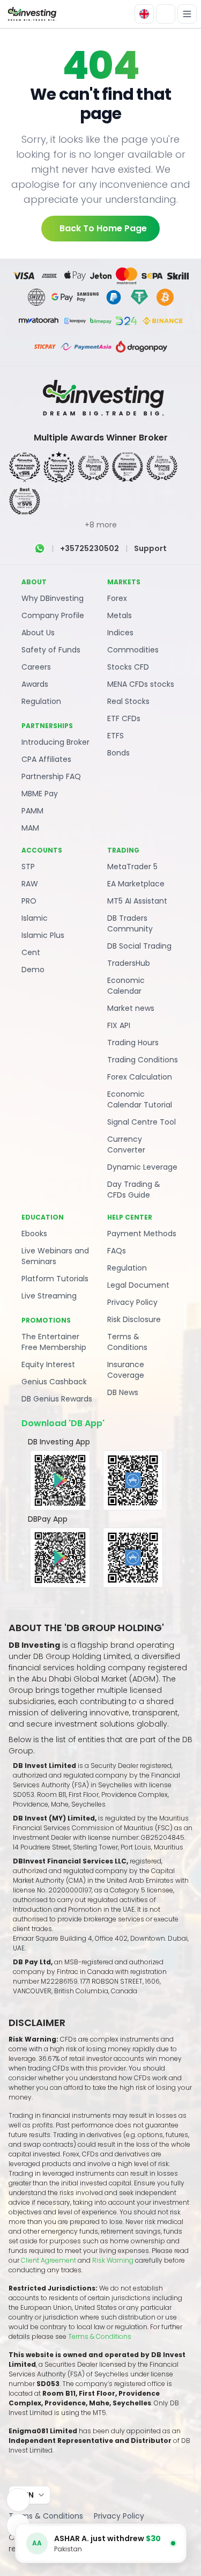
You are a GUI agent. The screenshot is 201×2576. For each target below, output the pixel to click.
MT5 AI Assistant (137, 901)
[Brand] (31, 14)
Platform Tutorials (55, 1279)
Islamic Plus (43, 935)
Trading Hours (133, 1043)
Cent (31, 952)
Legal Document (138, 1285)
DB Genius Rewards (57, 1399)
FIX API (119, 1025)
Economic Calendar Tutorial (140, 1099)
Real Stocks (128, 701)
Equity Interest (48, 1364)
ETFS (116, 736)
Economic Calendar (126, 986)
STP (28, 867)
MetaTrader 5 (132, 867)
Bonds (118, 753)
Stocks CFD (128, 667)
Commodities (133, 650)
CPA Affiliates (46, 759)
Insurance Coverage (126, 1370)
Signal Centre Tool (142, 1122)
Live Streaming (49, 1296)
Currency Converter (126, 1144)
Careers (36, 667)
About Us (38, 633)
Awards (35, 684)
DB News (123, 1392)
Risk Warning (114, 2260)
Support (150, 548)
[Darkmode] (166, 14)
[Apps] (18, 2500)
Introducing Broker (55, 742)
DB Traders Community (130, 923)
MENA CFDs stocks (141, 684)
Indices (120, 633)
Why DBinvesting (53, 598)
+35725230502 (90, 548)
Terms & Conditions (127, 1342)
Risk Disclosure (134, 1319)
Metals (120, 615)
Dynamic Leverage (142, 1167)
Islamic (35, 918)
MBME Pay (40, 794)
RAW (30, 884)
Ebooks (34, 1234)
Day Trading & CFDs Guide (134, 1190)
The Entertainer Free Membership (54, 1342)
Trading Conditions (143, 1060)
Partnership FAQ (51, 776)
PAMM (32, 811)
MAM (30, 828)
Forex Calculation (140, 1077)
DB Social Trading (139, 946)
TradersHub (129, 963)
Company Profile (53, 615)
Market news (131, 1008)
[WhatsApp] (40, 548)
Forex (117, 598)
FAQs (117, 1251)
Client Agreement (49, 2260)
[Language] (144, 14)
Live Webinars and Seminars (55, 1256)
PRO (29, 901)
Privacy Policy (132, 1302)
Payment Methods (142, 1234)
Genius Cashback (54, 1382)
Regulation (41, 701)
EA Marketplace (136, 884)
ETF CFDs (124, 718)
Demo (33, 970)
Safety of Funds (51, 650)
